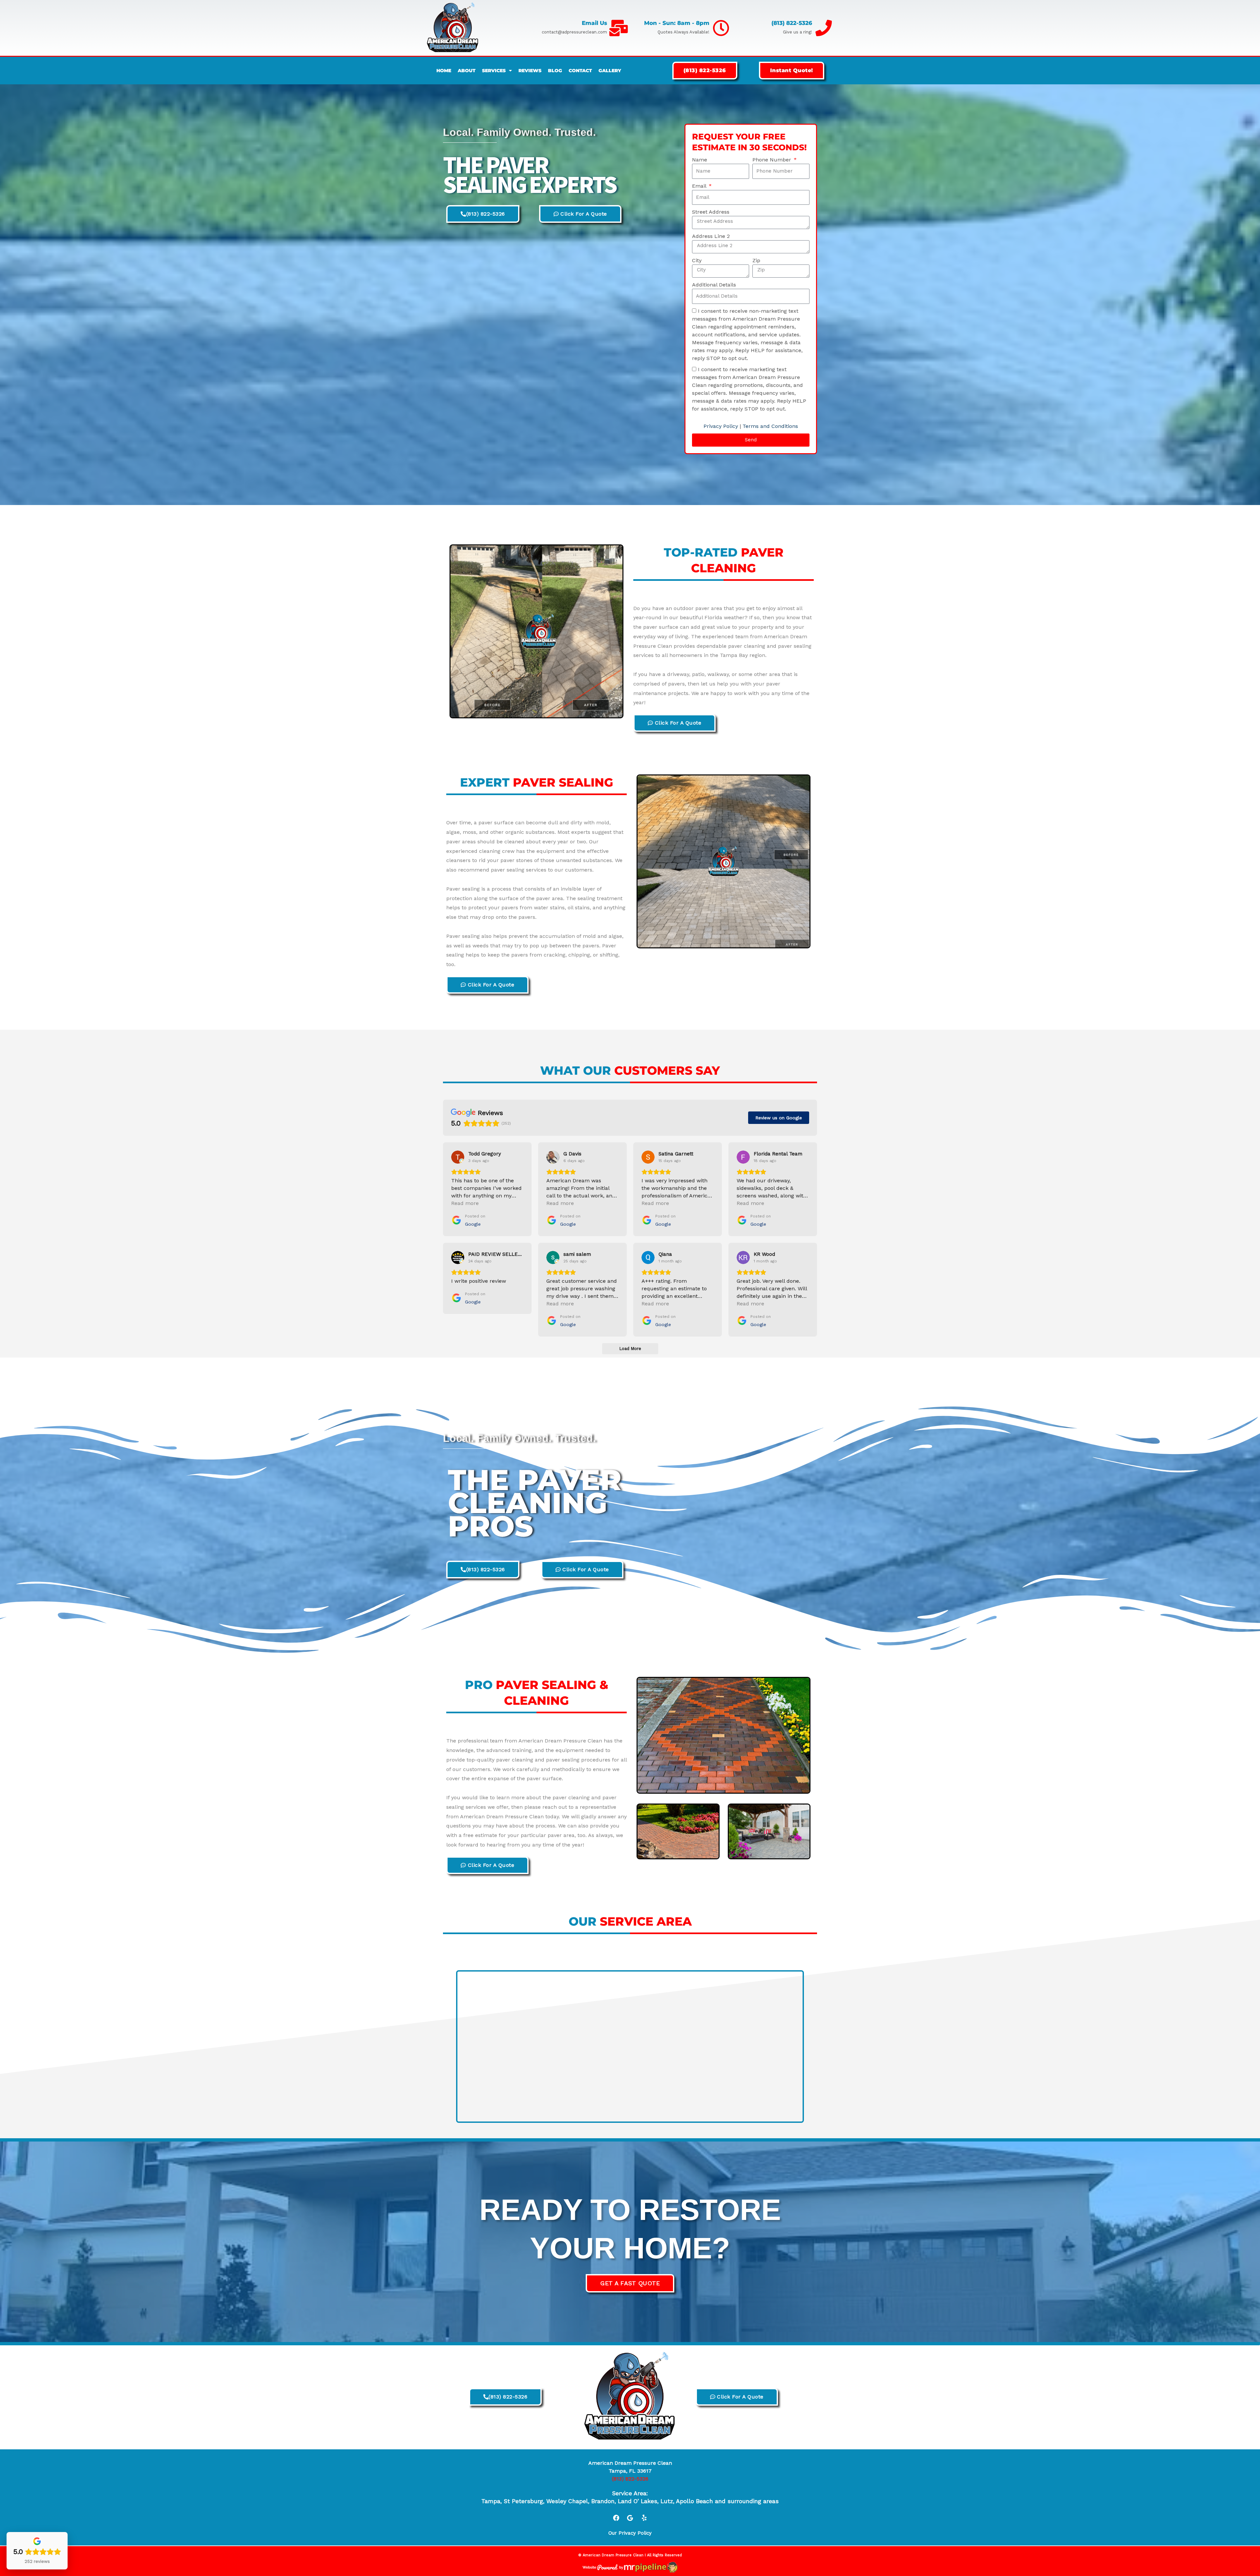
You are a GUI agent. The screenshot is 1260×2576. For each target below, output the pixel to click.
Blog (555, 71)
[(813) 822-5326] (824, 28)
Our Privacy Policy (630, 2533)
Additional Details (714, 285)
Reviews (530, 71)
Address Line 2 (711, 236)
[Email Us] (619, 28)
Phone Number (773, 160)
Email (700, 186)
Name (700, 160)
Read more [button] (465, 1203)
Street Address (711, 212)
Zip (756, 260)
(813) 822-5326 (792, 23)
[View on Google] (458, 1157)
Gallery (610, 71)
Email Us (594, 23)
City (697, 260)
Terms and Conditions (770, 426)
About (467, 71)
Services (494, 71)
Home (444, 71)
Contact (580, 71)
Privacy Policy (721, 426)
